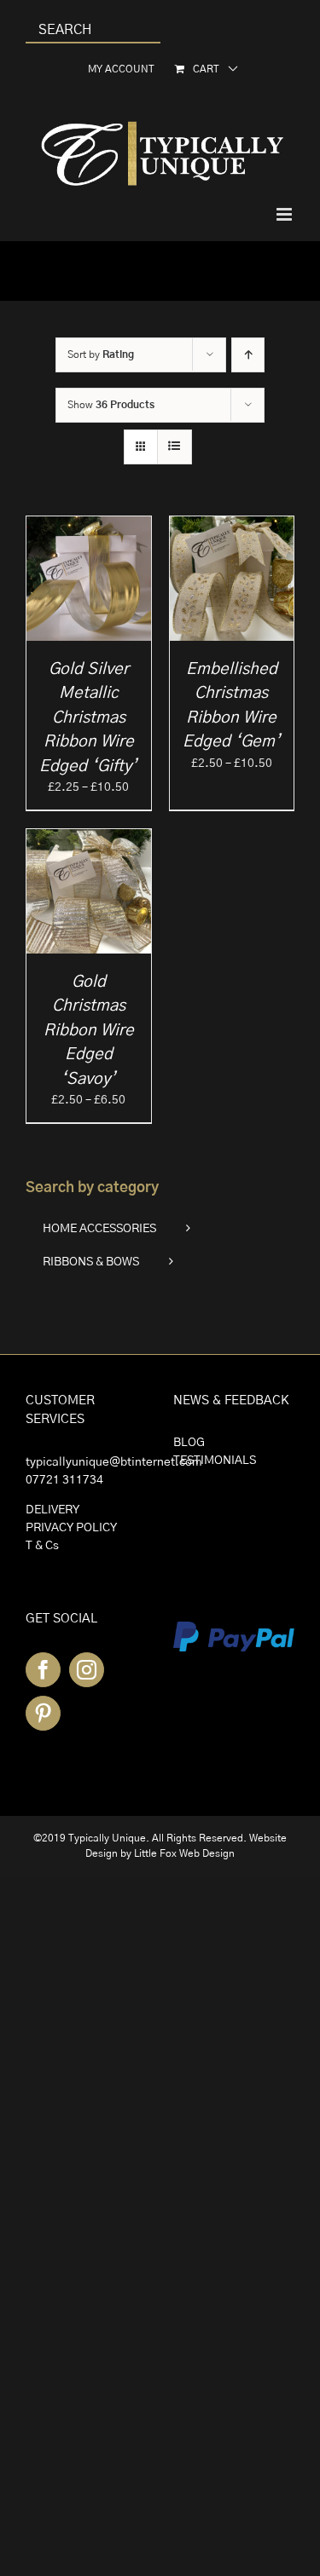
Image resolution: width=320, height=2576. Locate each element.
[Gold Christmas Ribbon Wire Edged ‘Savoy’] (89, 838)
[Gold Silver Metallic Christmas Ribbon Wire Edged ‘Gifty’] (89, 525)
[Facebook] (43, 1670)
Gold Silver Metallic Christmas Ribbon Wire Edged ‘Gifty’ (88, 718)
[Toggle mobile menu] (285, 214)
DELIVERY (52, 1510)
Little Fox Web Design (184, 1853)
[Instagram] (87, 1670)
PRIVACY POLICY (71, 1528)
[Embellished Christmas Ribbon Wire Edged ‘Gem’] (232, 525)
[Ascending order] (248, 355)
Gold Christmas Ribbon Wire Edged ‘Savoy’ (89, 1031)
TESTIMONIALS (215, 1461)
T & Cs (42, 1546)
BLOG (189, 1443)
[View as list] (175, 447)
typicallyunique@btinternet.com (114, 1462)
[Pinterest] (43, 1713)
